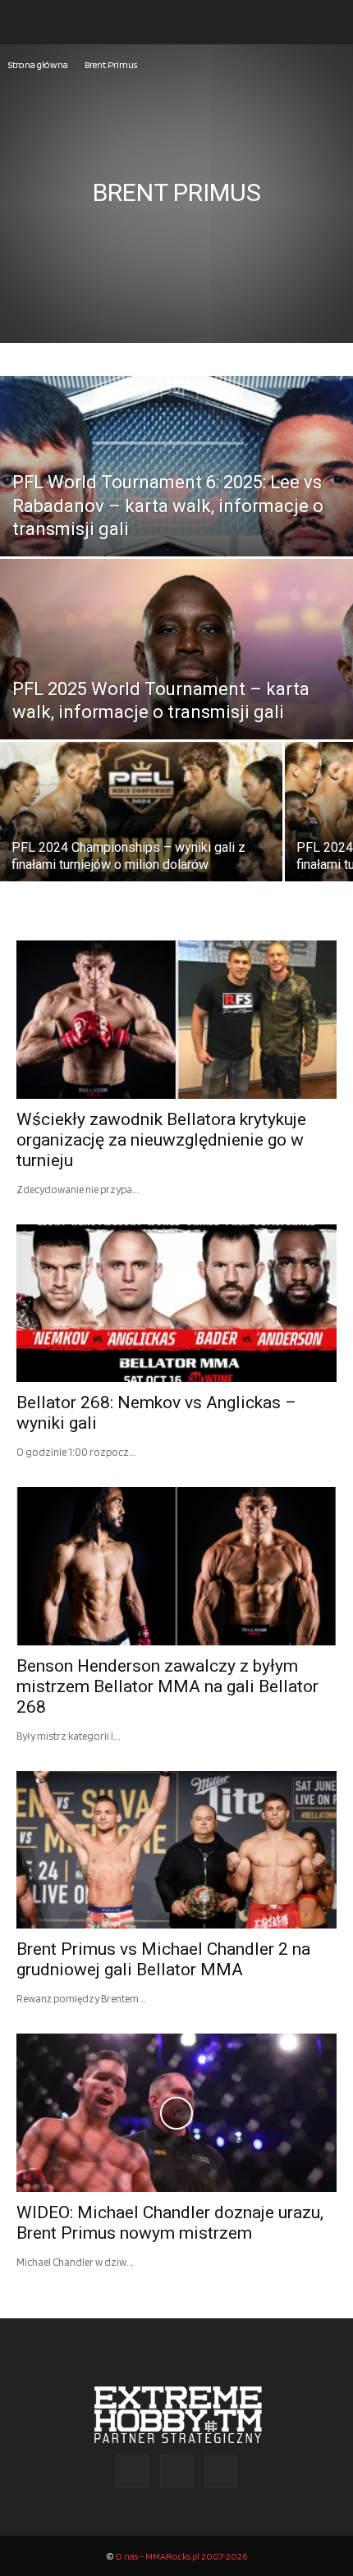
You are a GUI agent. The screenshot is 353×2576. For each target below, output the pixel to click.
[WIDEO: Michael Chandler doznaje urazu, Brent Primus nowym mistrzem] (176, 2113)
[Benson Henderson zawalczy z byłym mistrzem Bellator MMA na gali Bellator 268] (176, 1566)
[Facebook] (132, 2472)
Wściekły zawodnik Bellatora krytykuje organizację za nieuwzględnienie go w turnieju (161, 1140)
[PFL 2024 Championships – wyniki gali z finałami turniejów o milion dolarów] (141, 839)
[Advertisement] (176, 259)
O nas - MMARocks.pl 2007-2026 (181, 2556)
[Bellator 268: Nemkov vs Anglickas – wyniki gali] (176, 1304)
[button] (28, 22)
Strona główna (38, 64)
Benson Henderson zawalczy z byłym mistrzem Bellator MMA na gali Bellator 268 (167, 1686)
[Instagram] (176, 2471)
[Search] (330, 22)
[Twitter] (221, 2472)
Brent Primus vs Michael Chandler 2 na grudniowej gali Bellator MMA (163, 1959)
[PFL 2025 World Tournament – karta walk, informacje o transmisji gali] (176, 711)
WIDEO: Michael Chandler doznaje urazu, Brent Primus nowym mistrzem (170, 2223)
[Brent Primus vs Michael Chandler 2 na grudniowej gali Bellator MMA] (176, 1850)
